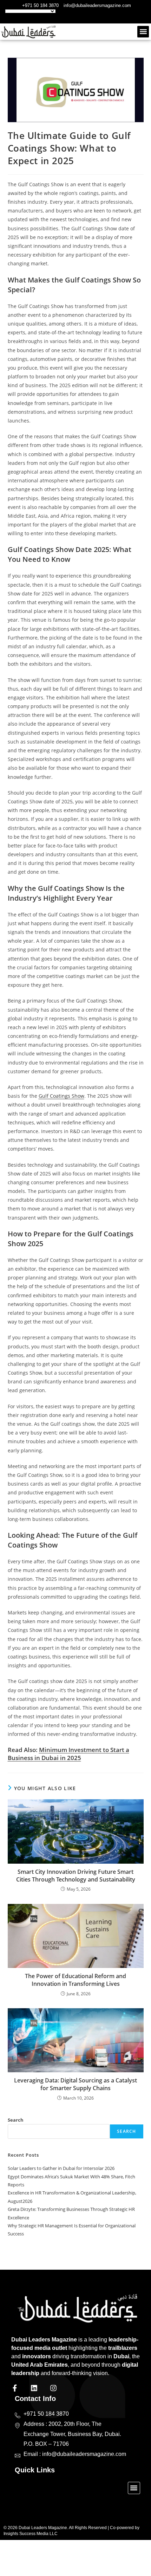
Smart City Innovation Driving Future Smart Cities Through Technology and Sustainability (76, 1876)
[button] (143, 32)
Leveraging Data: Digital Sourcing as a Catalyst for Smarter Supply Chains (75, 2084)
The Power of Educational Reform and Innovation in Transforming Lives (75, 1980)
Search (16, 2120)
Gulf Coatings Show (61, 1096)
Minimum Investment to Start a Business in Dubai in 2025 (68, 1754)
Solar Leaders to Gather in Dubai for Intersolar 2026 (61, 2168)
